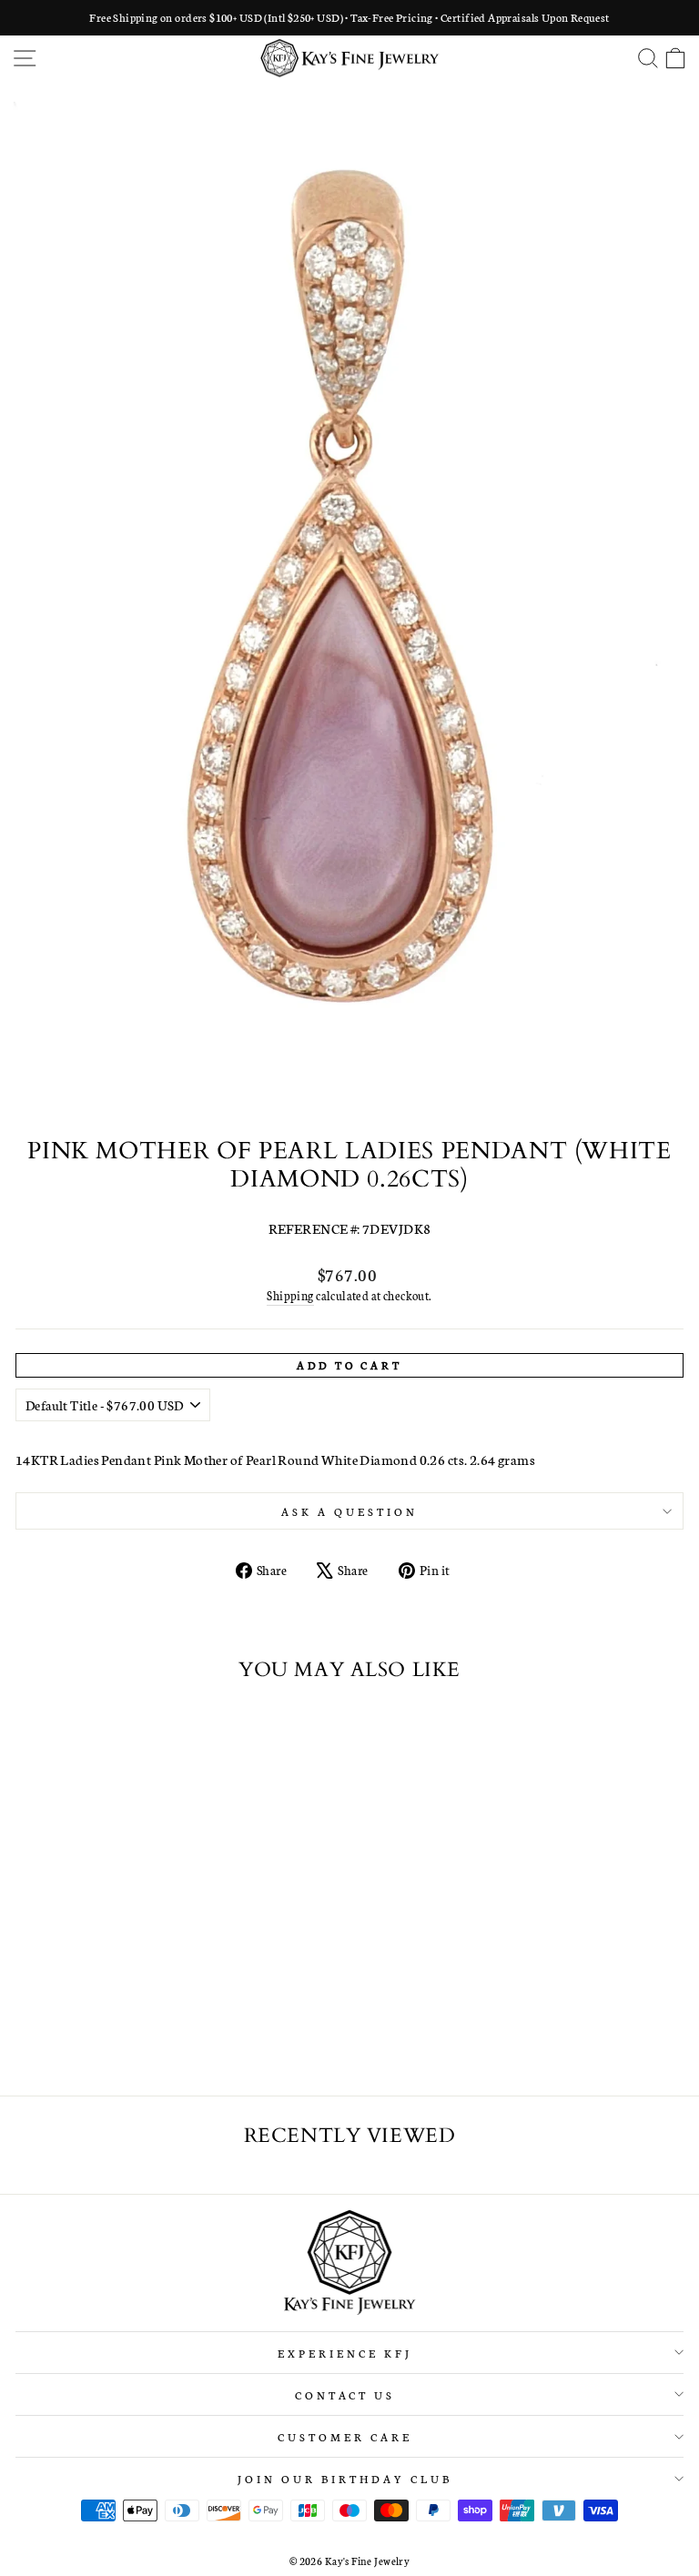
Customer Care (345, 2436)
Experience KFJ (345, 2353)
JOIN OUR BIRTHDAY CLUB (344, 2478)
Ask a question (349, 1511)
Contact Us (345, 2394)
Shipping (290, 1295)
